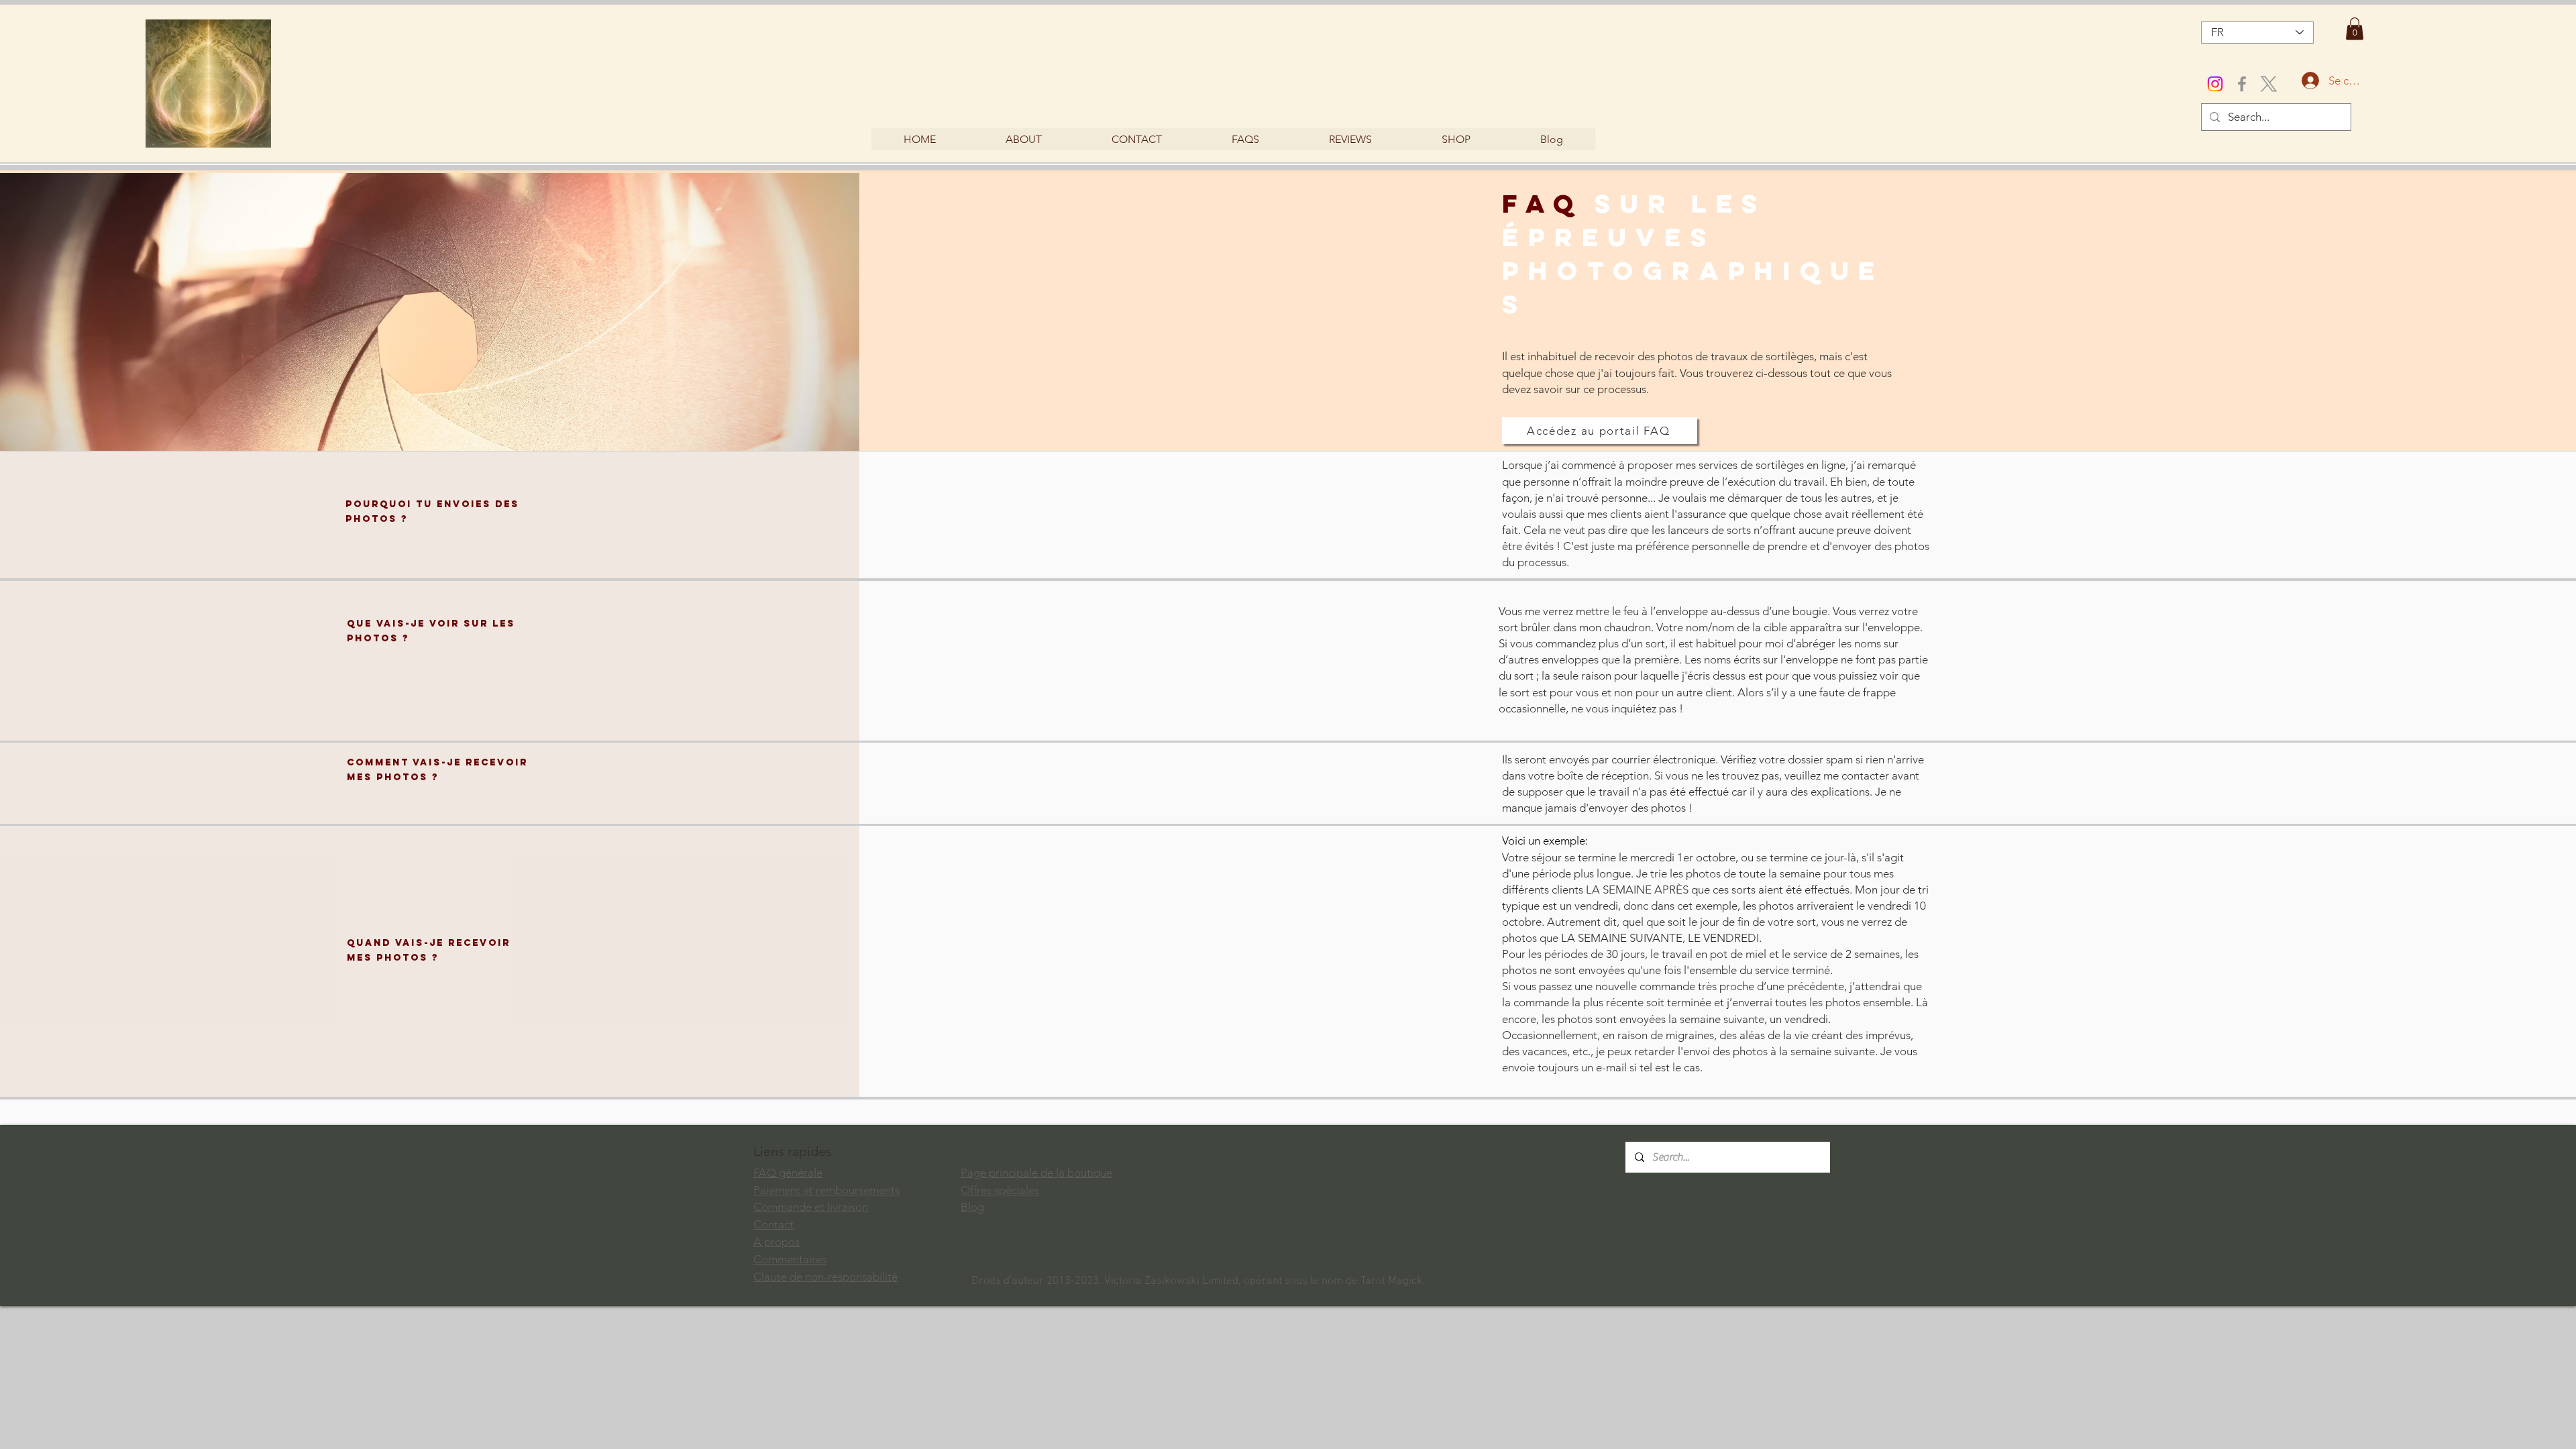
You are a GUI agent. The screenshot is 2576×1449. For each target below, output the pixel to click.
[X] (2269, 84)
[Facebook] (2242, 84)
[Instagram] (2215, 84)
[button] (2355, 29)
